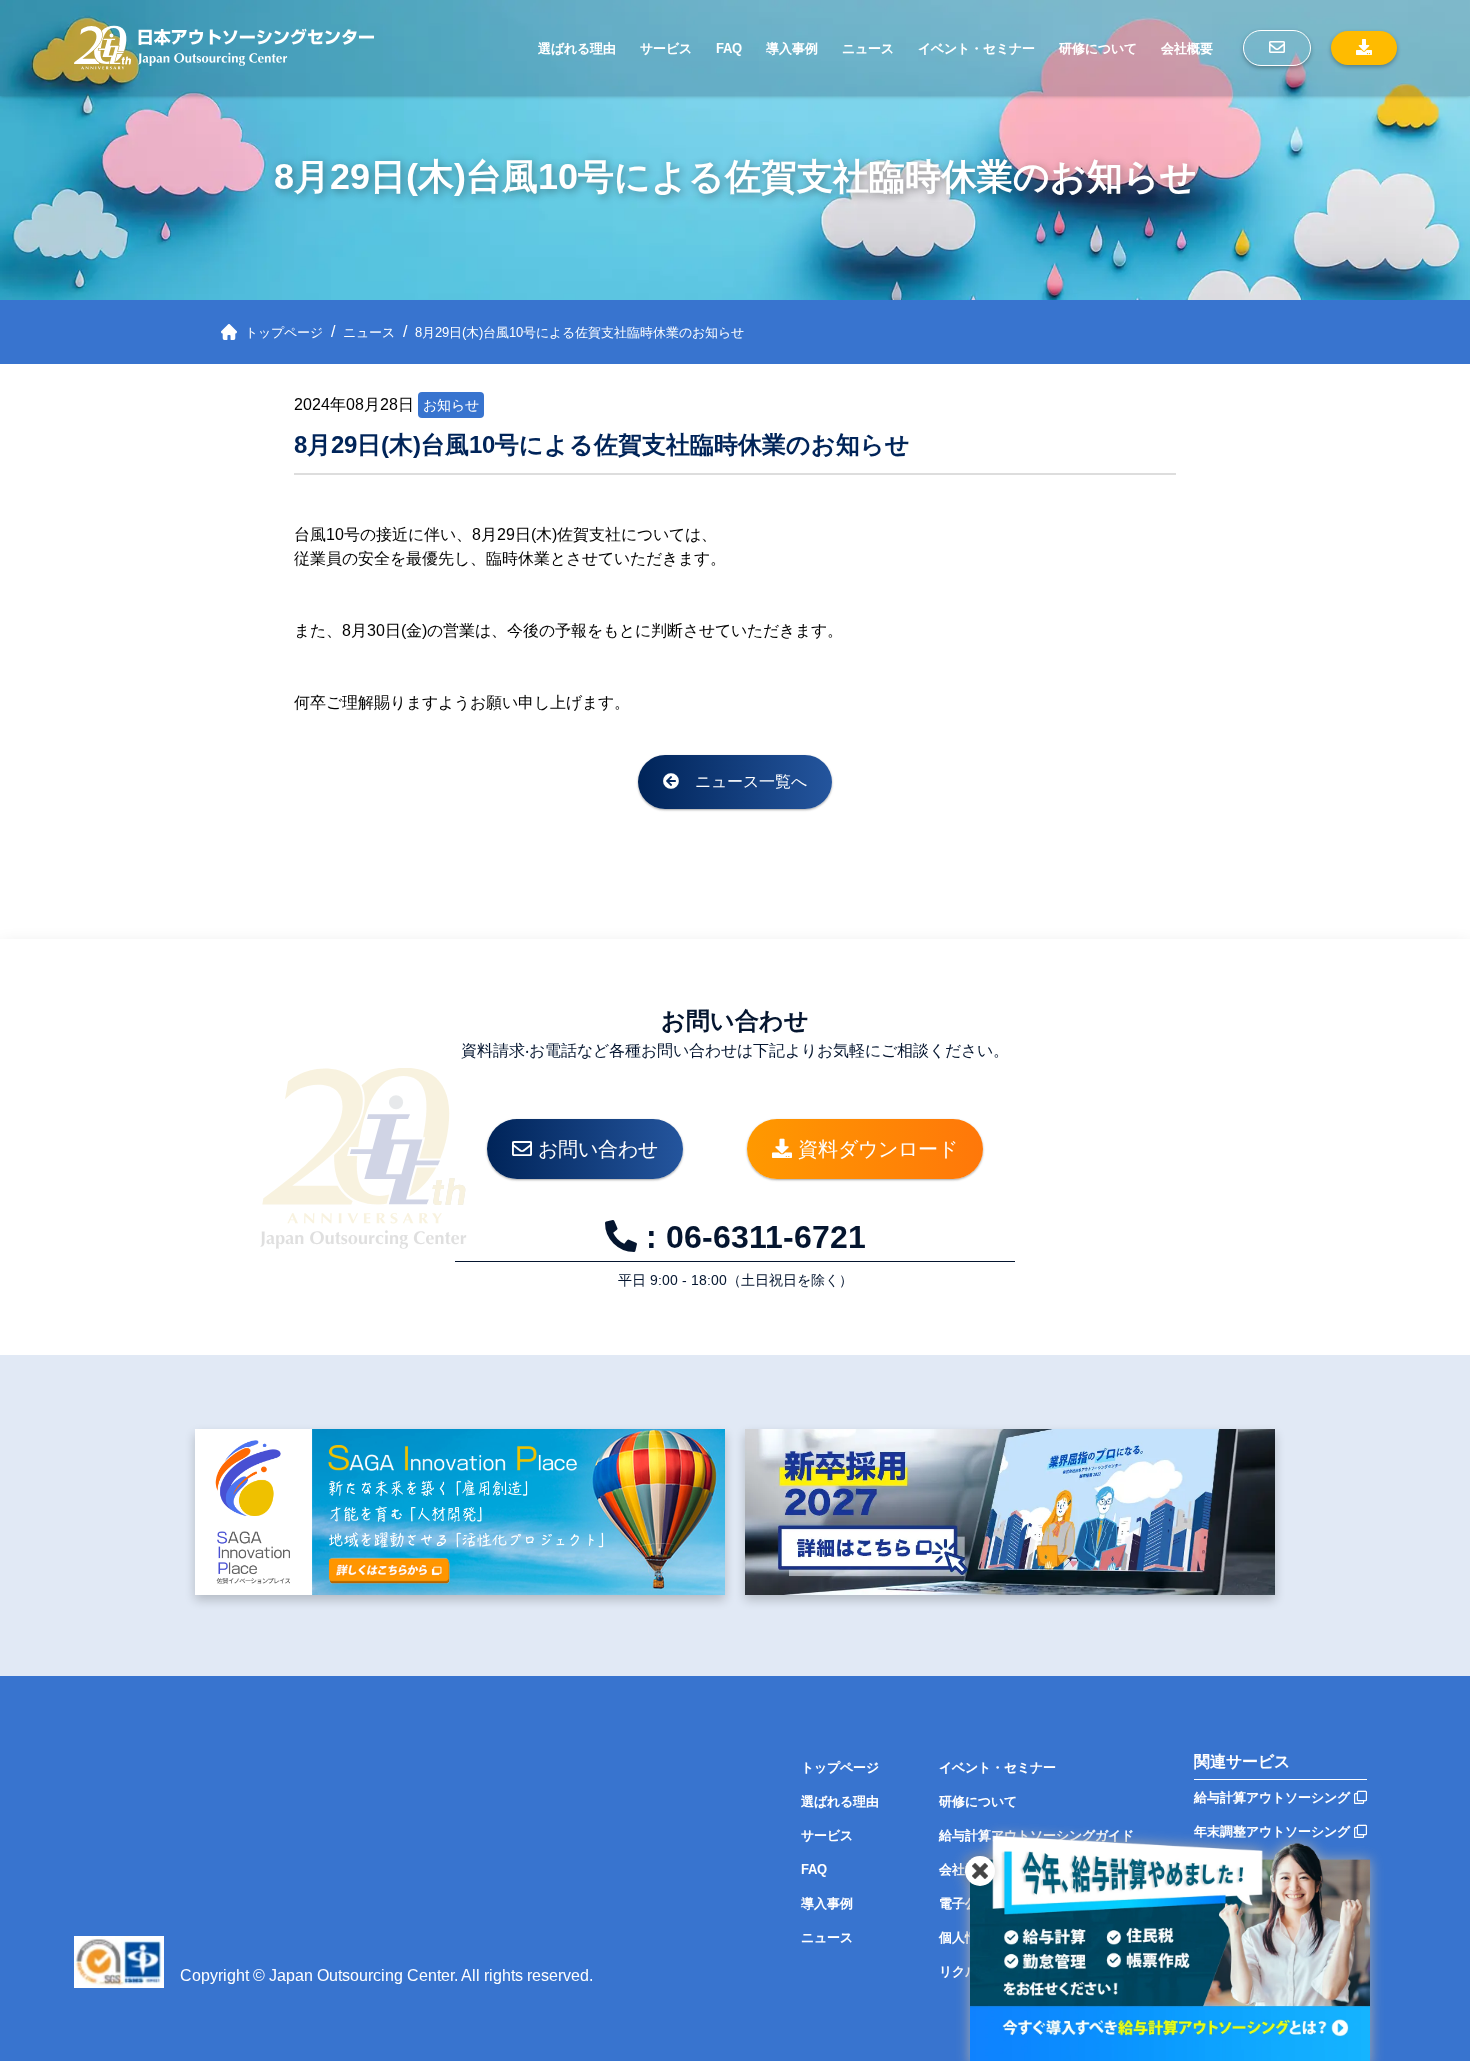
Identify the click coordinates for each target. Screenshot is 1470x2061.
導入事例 (792, 48)
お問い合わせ (595, 1149)
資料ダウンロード (875, 1149)
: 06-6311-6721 (751, 1237)
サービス (666, 48)
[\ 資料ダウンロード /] (1364, 48)
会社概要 (1187, 48)
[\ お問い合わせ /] (1277, 48)
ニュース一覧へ (743, 781)
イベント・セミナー (976, 48)
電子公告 (965, 1903)
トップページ (840, 1767)
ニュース (868, 48)
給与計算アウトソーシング (1274, 1797)
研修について (1098, 48)
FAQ (729, 48)
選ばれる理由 (577, 48)
